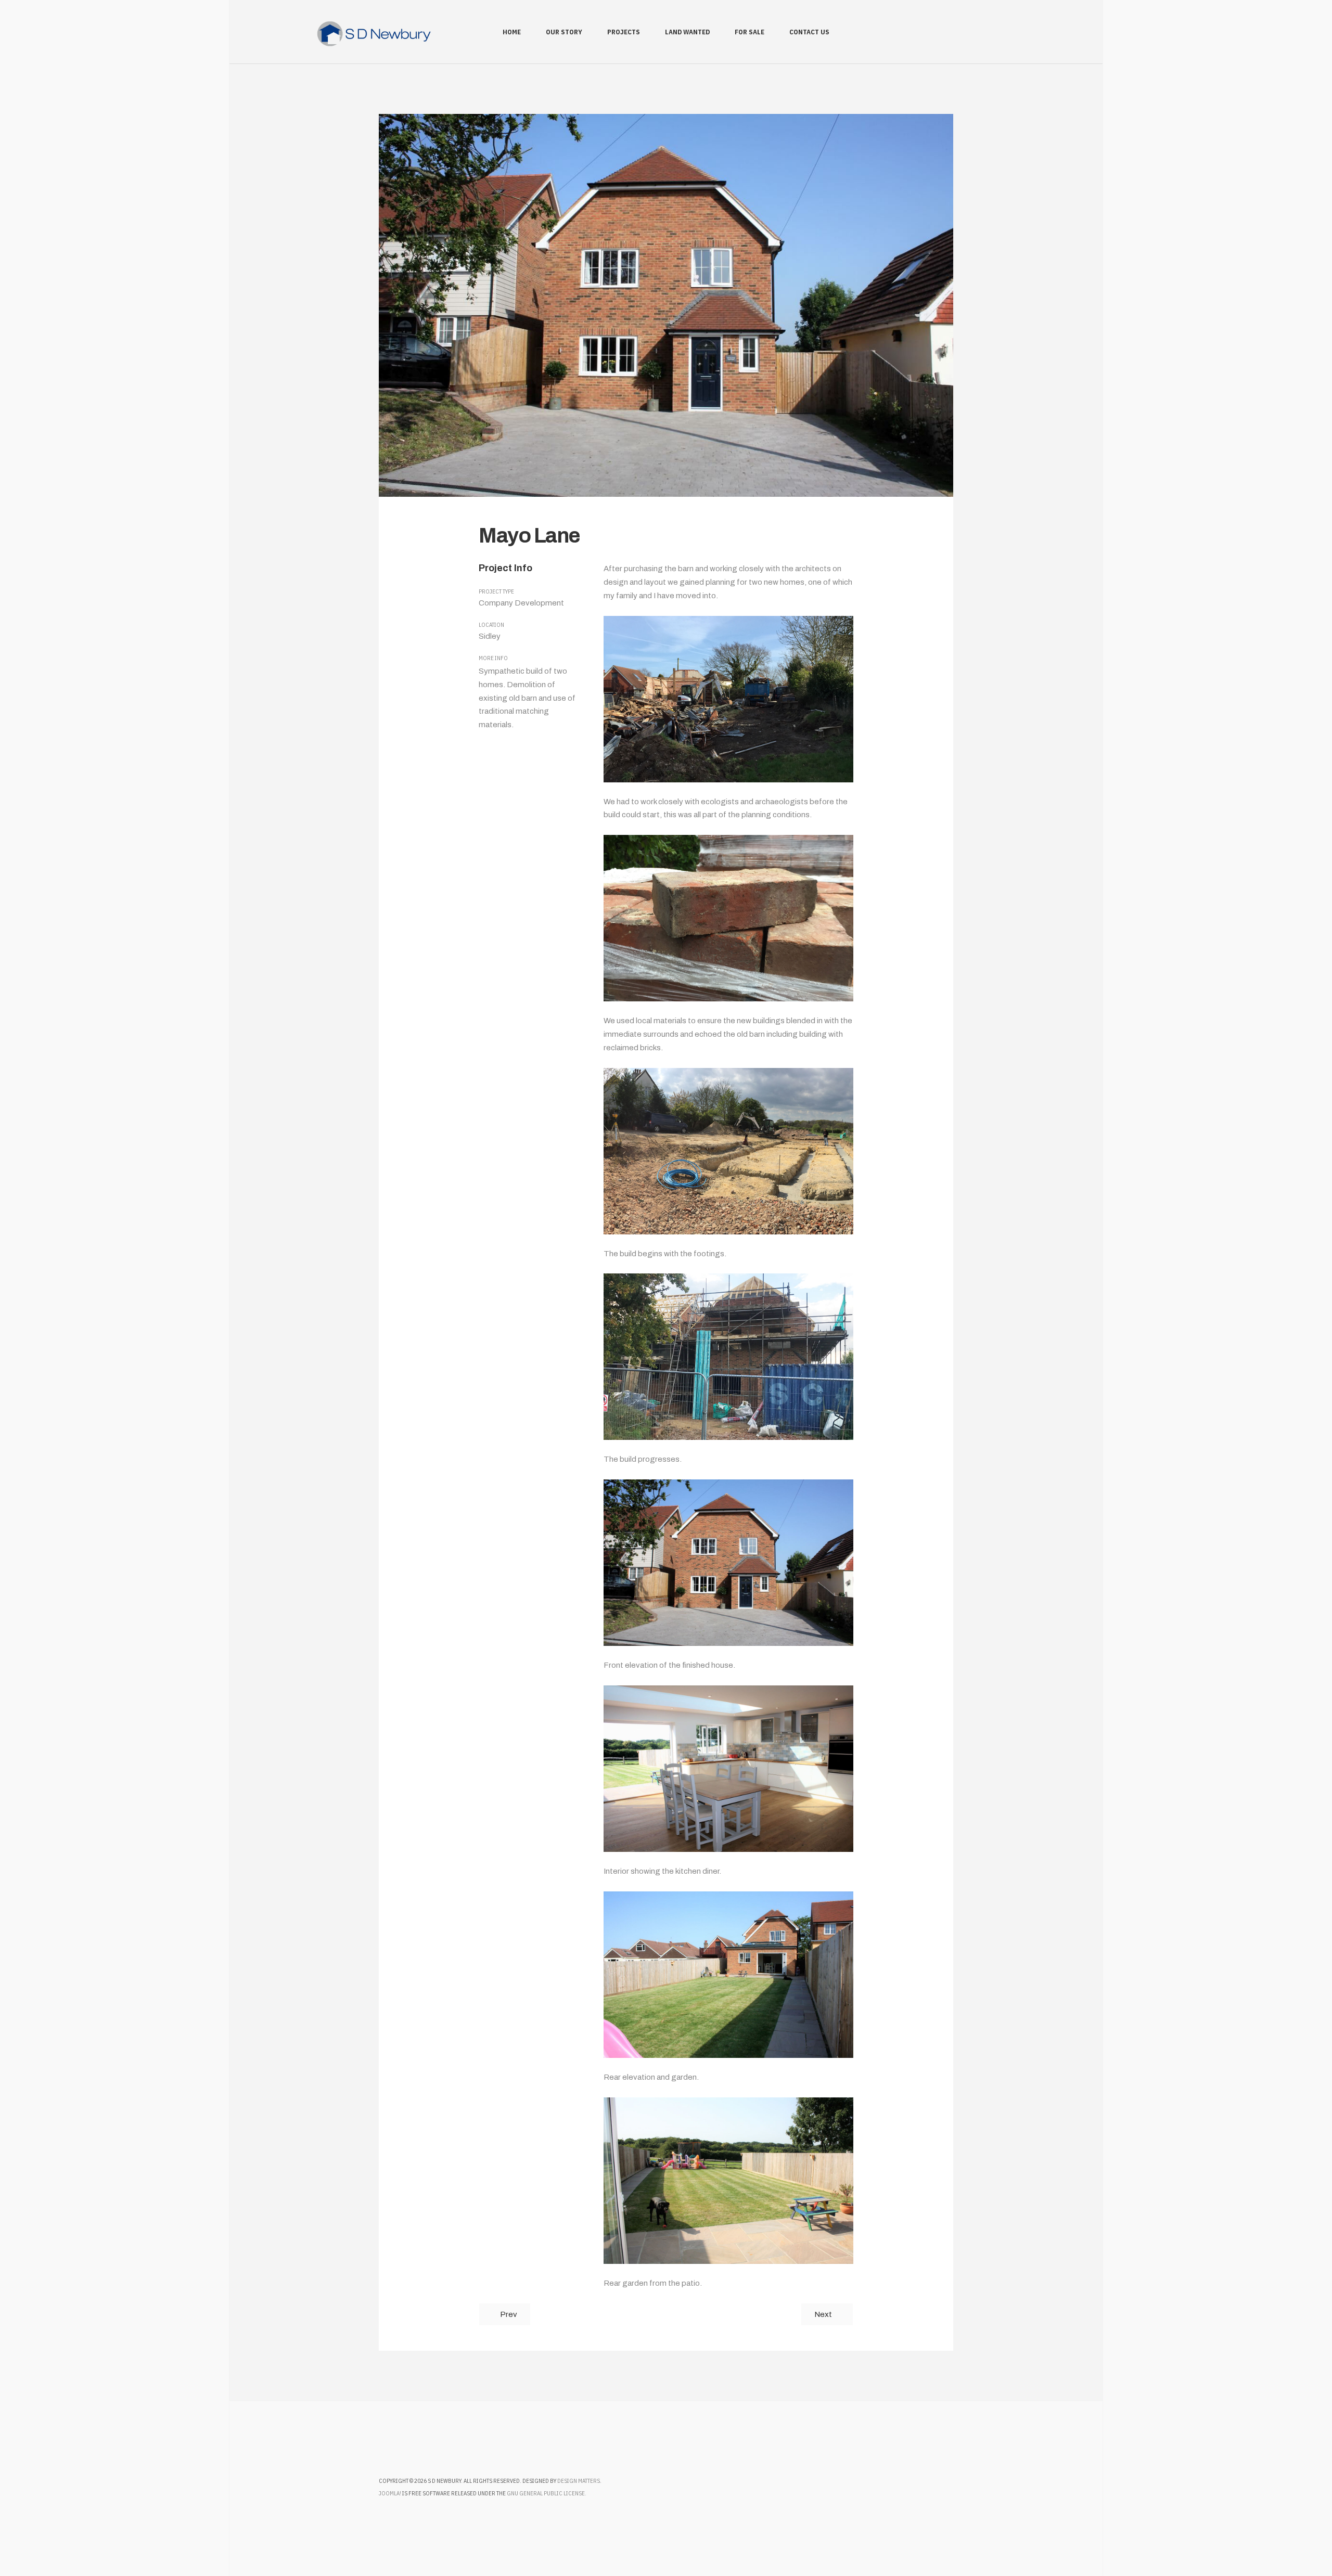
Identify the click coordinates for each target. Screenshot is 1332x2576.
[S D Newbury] (374, 34)
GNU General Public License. (547, 2493)
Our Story (564, 32)
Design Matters (579, 2481)
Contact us (809, 32)
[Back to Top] (1295, 2539)
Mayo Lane (529, 536)
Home (512, 32)
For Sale (750, 32)
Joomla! (390, 2493)
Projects (624, 32)
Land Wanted (687, 32)
